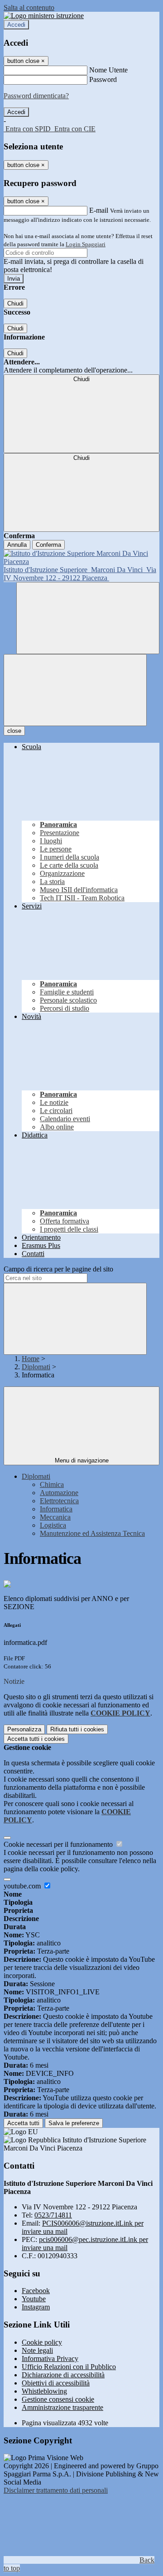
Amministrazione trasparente (62, 2407)
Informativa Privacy (50, 2359)
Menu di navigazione (82, 1460)
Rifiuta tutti (77, 1729)
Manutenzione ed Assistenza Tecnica (92, 1533)
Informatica (56, 1509)
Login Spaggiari (86, 244)
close (14, 731)
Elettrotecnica (59, 1501)
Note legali (37, 2350)
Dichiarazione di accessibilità (63, 2375)
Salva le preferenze (74, 2123)
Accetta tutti (36, 1739)
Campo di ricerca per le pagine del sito (58, 1269)
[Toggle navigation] (75, 690)
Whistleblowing (44, 2391)
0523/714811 (53, 2215)
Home (31, 1359)
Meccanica (55, 1517)
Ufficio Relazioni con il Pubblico (69, 2367)
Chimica (52, 1484)
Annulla (17, 545)
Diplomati (36, 1367)
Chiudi (15, 303)
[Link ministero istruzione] (44, 16)
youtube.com (23, 1886)
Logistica (53, 1525)
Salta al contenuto (29, 7)
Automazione (59, 1493)
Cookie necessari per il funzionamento (59, 1844)
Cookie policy (42, 2342)
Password (103, 79)
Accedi (16, 25)
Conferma (48, 545)
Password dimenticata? (36, 96)
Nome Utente (108, 70)
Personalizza (24, 1729)
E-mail (99, 210)
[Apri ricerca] (88, 618)
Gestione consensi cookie (58, 2399)
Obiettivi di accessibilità (56, 2383)
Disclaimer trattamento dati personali (56, 2490)
